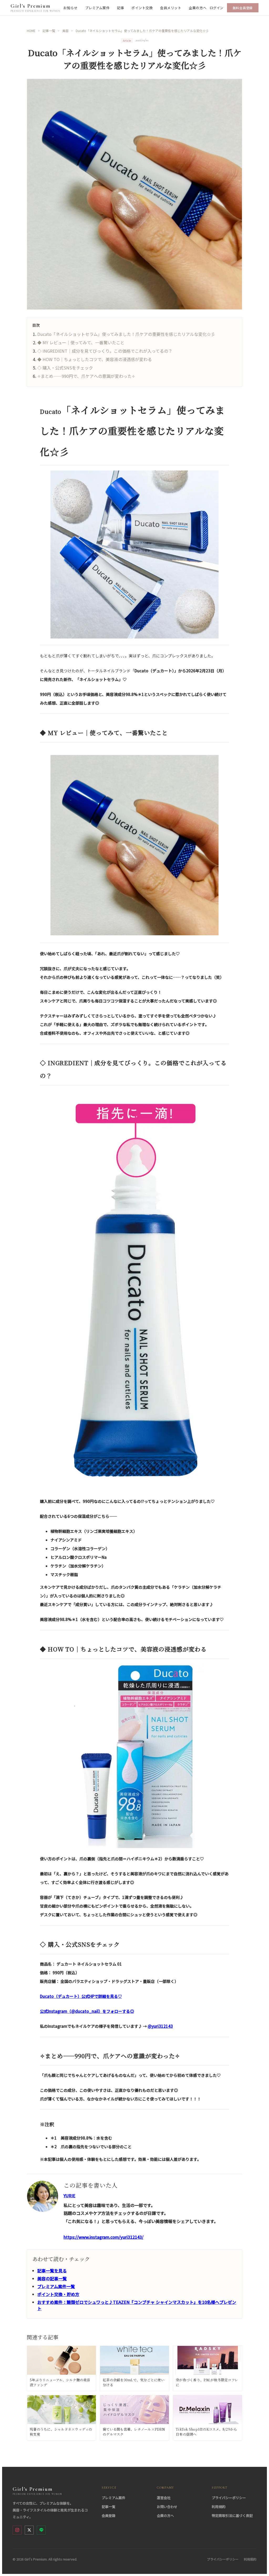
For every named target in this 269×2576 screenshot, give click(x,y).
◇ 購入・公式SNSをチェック (65, 368)
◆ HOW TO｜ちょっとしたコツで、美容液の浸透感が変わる (95, 359)
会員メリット (171, 8)
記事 (120, 8)
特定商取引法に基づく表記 (232, 2516)
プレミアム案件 (97, 8)
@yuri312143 (160, 2026)
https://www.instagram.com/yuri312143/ (104, 2237)
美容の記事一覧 (52, 2278)
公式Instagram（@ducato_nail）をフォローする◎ (87, 2011)
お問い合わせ (167, 2507)
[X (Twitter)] (29, 2530)
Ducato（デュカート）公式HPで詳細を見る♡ (81, 1996)
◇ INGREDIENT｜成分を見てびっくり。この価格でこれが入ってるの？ (105, 351)
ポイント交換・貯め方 (58, 2294)
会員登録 (108, 2516)
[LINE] (41, 2530)
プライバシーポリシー (229, 2498)
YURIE (69, 2195)
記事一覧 (108, 2507)
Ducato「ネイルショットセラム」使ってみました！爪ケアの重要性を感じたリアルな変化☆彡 (126, 334)
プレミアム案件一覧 (56, 2286)
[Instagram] (17, 2530)
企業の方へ (198, 8)
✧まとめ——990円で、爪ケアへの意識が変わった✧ (86, 376)
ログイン (216, 8)
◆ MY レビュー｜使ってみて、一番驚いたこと (81, 342)
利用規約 (219, 2507)
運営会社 (164, 2498)
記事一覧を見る (52, 2271)
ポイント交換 (142, 8)
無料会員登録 (243, 8)
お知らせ (70, 8)
